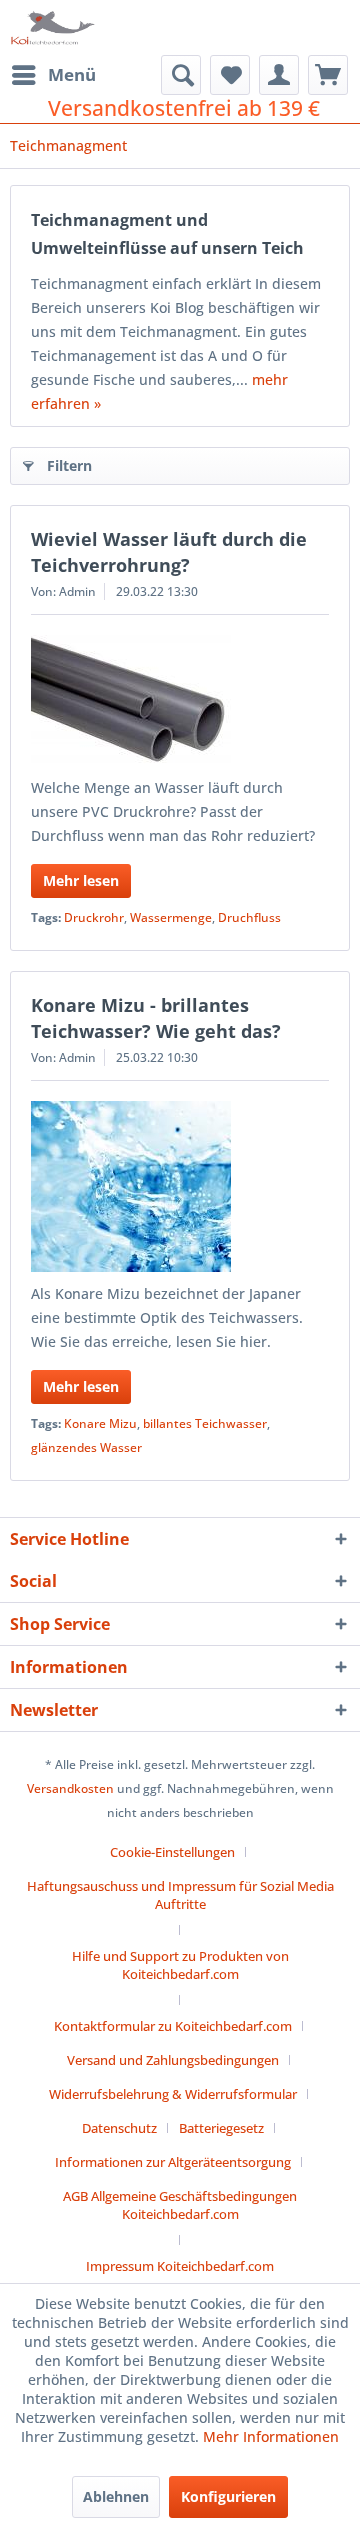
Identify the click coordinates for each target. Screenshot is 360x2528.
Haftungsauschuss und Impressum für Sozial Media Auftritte (180, 1895)
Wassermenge (171, 917)
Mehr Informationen (271, 2436)
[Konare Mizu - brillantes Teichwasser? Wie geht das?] (180, 1186)
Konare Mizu (100, 1423)
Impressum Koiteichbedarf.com (180, 2266)
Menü (72, 74)
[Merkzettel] (230, 75)
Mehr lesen (81, 880)
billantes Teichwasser (205, 1423)
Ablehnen (116, 2496)
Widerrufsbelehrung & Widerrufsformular (173, 2094)
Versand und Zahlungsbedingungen (173, 2060)
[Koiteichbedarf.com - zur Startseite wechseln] (54, 27)
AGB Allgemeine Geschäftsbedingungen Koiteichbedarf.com (180, 2205)
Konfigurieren (228, 2496)
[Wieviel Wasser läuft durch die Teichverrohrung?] (180, 700)
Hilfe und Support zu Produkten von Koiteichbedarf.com (180, 1965)
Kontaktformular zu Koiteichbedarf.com (173, 2026)
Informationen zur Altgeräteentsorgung (173, 2162)
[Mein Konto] (279, 75)
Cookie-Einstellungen (172, 1852)
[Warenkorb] (328, 75)
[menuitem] (53, 75)
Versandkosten (70, 1788)
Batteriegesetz (221, 2128)
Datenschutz (119, 2128)
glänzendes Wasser (86, 1447)
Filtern (69, 465)
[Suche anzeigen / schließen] (181, 75)
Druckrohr (94, 917)
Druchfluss (249, 917)
